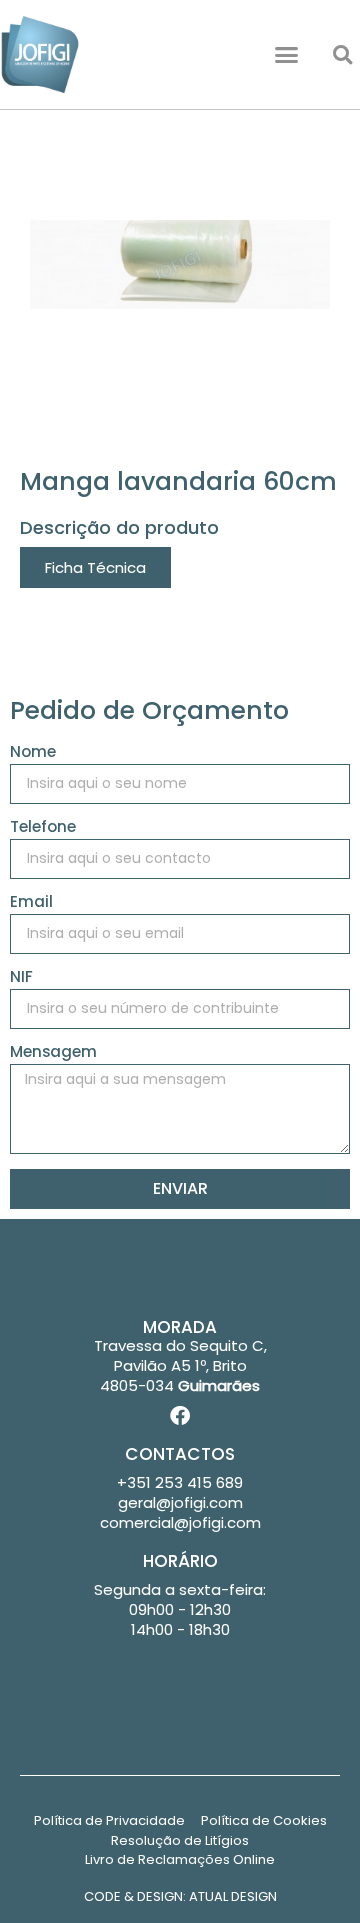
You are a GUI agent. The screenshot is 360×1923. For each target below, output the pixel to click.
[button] (287, 55)
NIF (21, 978)
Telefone (43, 828)
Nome (33, 753)
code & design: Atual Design (180, 1896)
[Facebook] (180, 1416)
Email (31, 903)
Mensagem (53, 1053)
